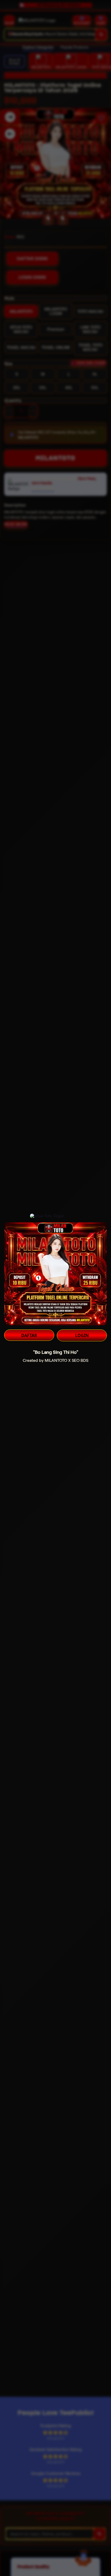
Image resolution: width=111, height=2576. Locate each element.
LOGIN (82, 1335)
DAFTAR (29, 1335)
